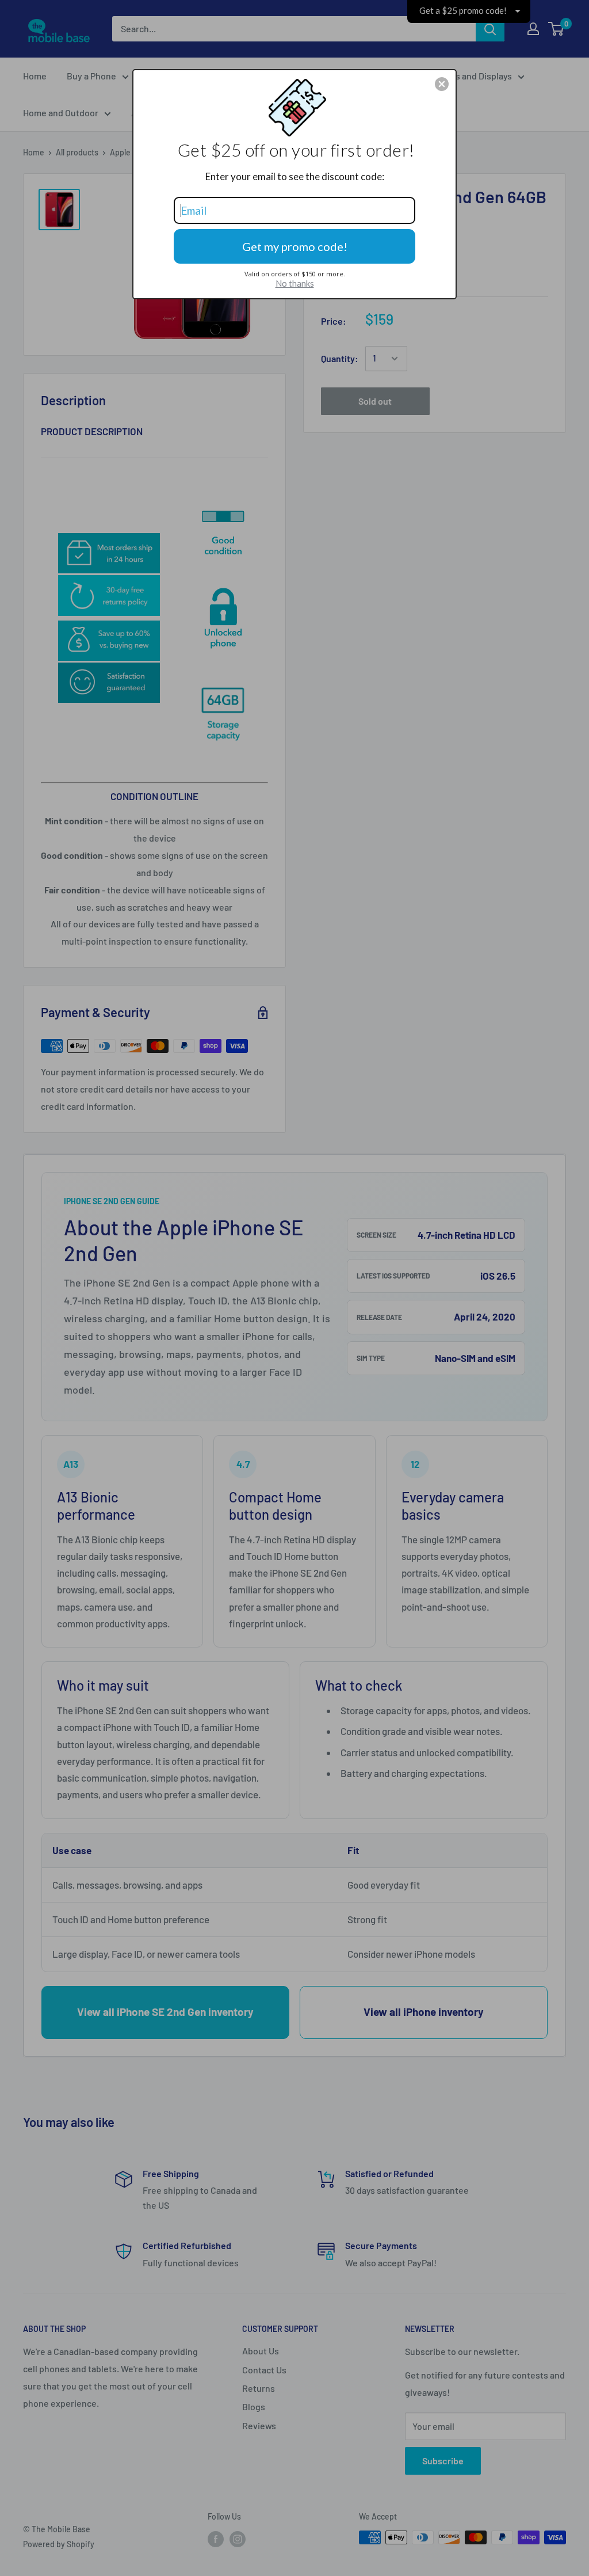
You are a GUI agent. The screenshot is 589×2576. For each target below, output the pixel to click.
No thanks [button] (295, 283)
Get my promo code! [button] (295, 246)
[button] (442, 84)
